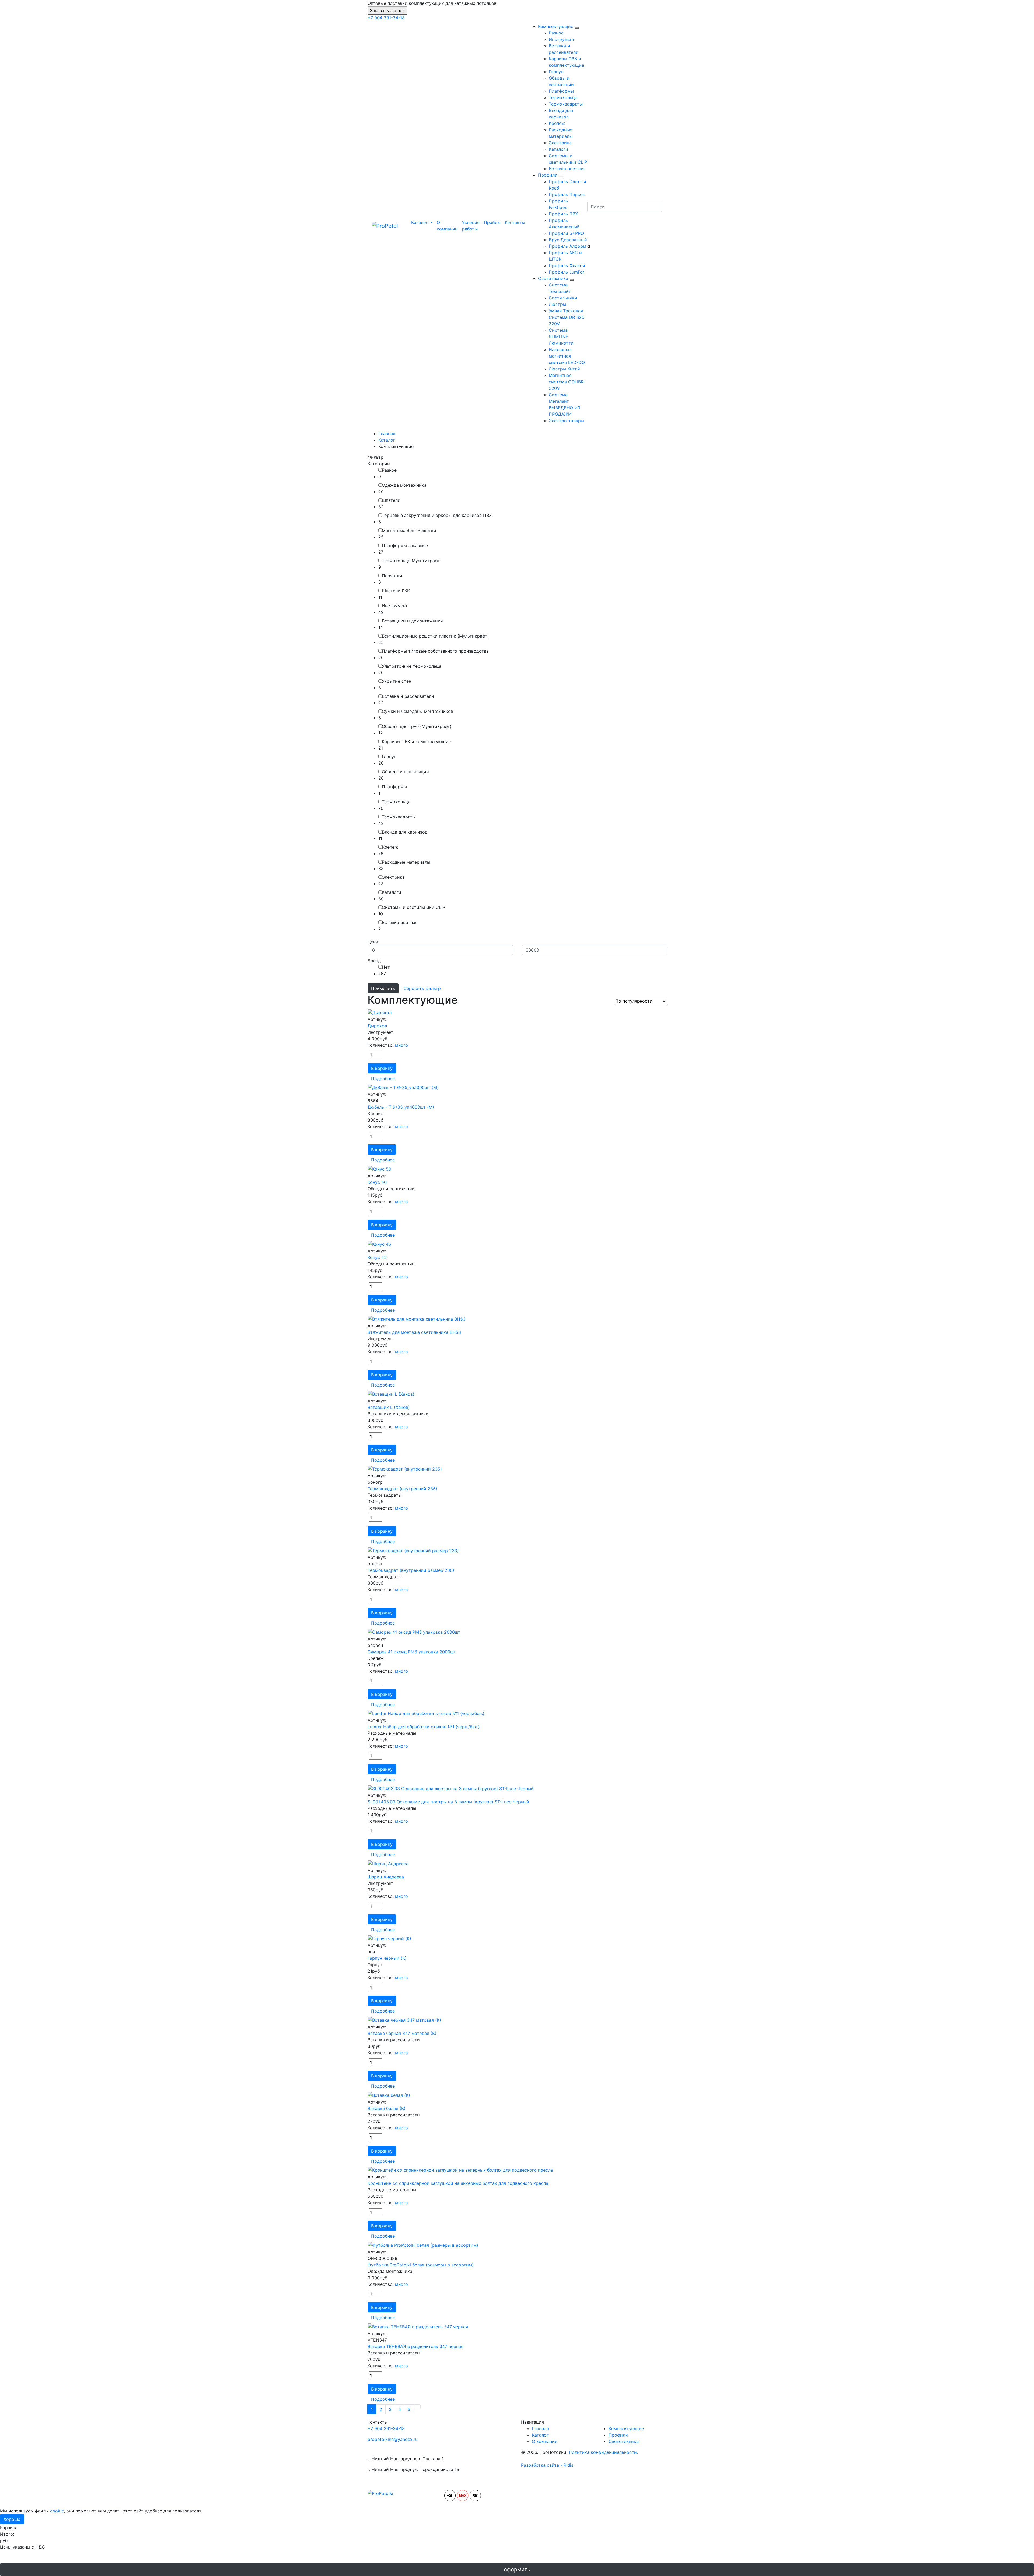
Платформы (561, 91)
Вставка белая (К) (387, 2108)
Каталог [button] (420, 222)
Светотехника (553, 278)
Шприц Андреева (386, 1877)
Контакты (515, 222)
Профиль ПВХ (563, 214)
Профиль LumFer (566, 272)
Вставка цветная (567, 169)
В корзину (382, 1068)
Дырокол (377, 1026)
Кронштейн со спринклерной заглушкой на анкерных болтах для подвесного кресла (458, 2183)
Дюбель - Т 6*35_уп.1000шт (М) (401, 1107)
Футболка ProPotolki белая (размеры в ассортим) (421, 2265)
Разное (556, 33)
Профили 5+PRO (566, 233)
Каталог (540, 2435)
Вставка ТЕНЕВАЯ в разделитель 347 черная (415, 2346)
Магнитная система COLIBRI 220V (567, 382)
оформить (517, 2570)
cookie (57, 2511)
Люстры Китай (564, 369)
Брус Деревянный (568, 240)
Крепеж (557, 123)
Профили (548, 175)
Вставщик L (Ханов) (389, 1407)
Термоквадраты (566, 104)
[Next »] (417, 2407)
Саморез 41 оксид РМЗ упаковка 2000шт (412, 1652)
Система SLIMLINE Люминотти (561, 337)
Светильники (563, 298)
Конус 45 (377, 1257)
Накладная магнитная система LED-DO (567, 356)
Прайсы (492, 222)
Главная (540, 2428)
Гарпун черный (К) (387, 1958)
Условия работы (471, 226)
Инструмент (562, 39)
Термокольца (563, 97)
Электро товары (566, 421)
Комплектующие (556, 26)
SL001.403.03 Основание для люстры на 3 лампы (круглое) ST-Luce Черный (448, 1802)
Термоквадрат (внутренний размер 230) (411, 1570)
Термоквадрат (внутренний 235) (402, 1489)
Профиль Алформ (567, 246)
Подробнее (383, 1079)
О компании (447, 226)
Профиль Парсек (567, 194)
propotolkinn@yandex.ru (393, 2439)
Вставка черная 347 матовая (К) (402, 2033)
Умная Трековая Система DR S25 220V (567, 317)
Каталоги (558, 149)
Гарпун (556, 72)
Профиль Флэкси (567, 265)
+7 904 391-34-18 (386, 18)
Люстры (557, 304)
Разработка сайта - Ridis (547, 2465)
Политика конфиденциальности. (603, 2452)
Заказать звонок (387, 10)
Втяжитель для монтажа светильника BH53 (414, 1332)
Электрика (560, 143)
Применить (383, 988)
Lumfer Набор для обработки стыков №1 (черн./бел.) (424, 1727)
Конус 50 (377, 1182)
